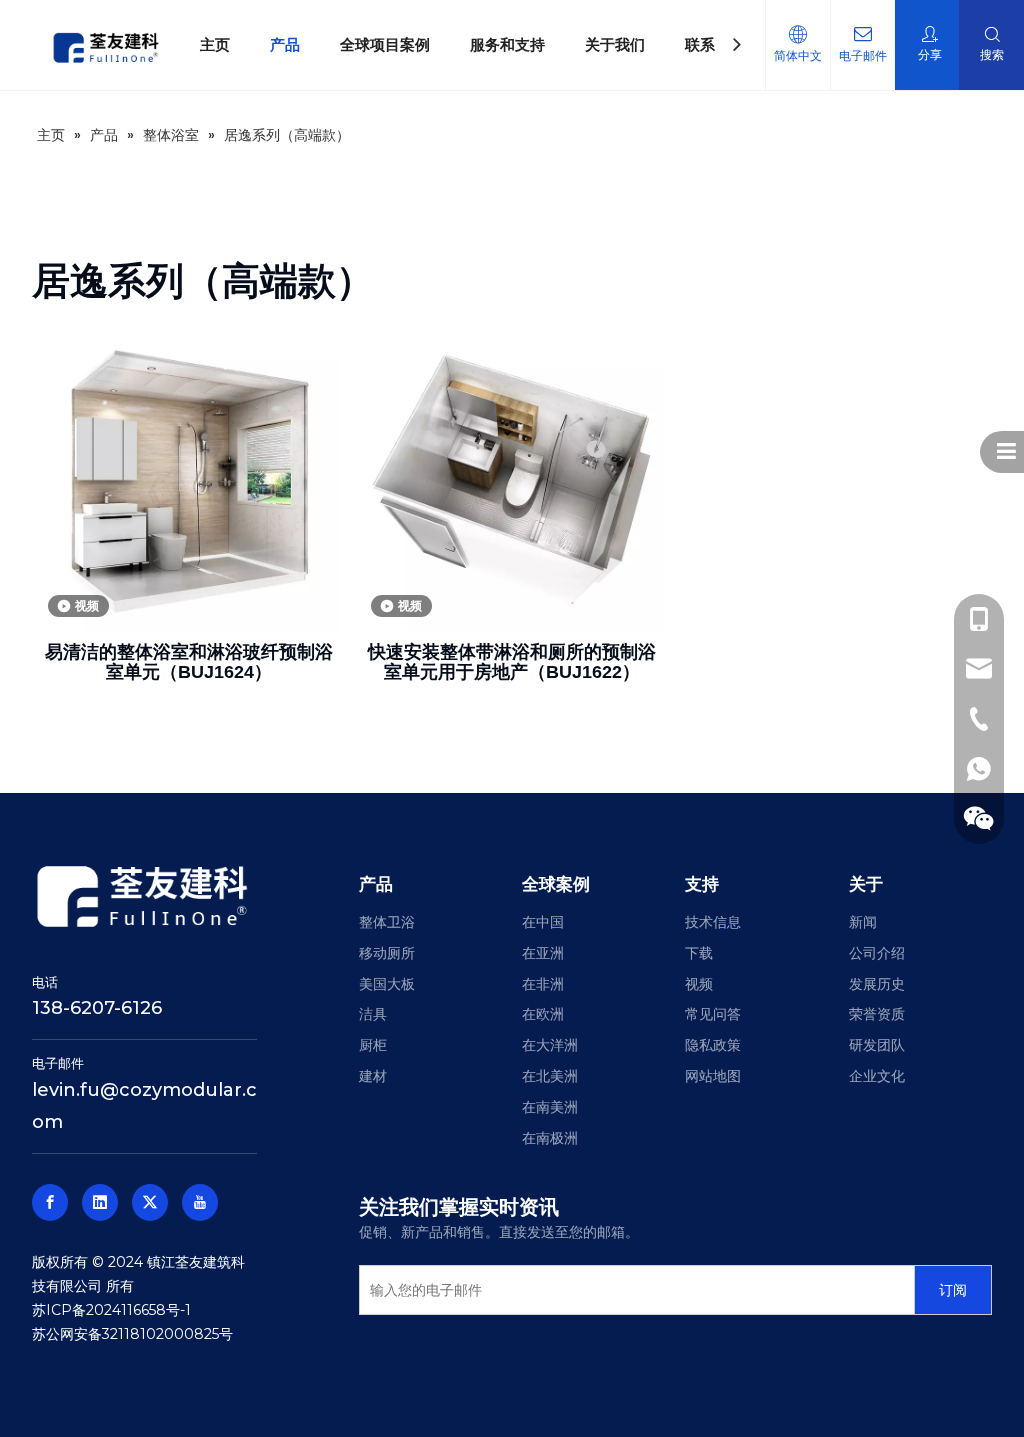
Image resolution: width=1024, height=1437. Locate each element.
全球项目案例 (385, 44)
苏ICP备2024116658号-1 (111, 1310)
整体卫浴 (387, 922)
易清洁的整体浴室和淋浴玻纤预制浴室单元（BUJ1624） (189, 662)
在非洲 (543, 984)
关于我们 (615, 44)
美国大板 (387, 984)
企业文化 (877, 1076)
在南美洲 (550, 1107)
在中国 (543, 922)
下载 (699, 953)
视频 (699, 984)
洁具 (373, 1014)
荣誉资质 (877, 1014)
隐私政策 (713, 1045)
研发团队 (877, 1045)
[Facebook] (50, 1202)
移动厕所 (387, 953)
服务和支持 (507, 44)
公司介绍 (877, 953)
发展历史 (877, 984)
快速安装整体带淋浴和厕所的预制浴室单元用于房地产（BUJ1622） (512, 662)
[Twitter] (150, 1202)
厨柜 (373, 1045)
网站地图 (713, 1076)
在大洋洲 (550, 1045)
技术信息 (713, 922)
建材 (373, 1076)
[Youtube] (200, 1202)
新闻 (863, 922)
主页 (215, 44)
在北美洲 (550, 1076)
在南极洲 (550, 1138)
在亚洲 (543, 953)
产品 (285, 44)
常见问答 (713, 1014)
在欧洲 (543, 1014)
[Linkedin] (100, 1202)
